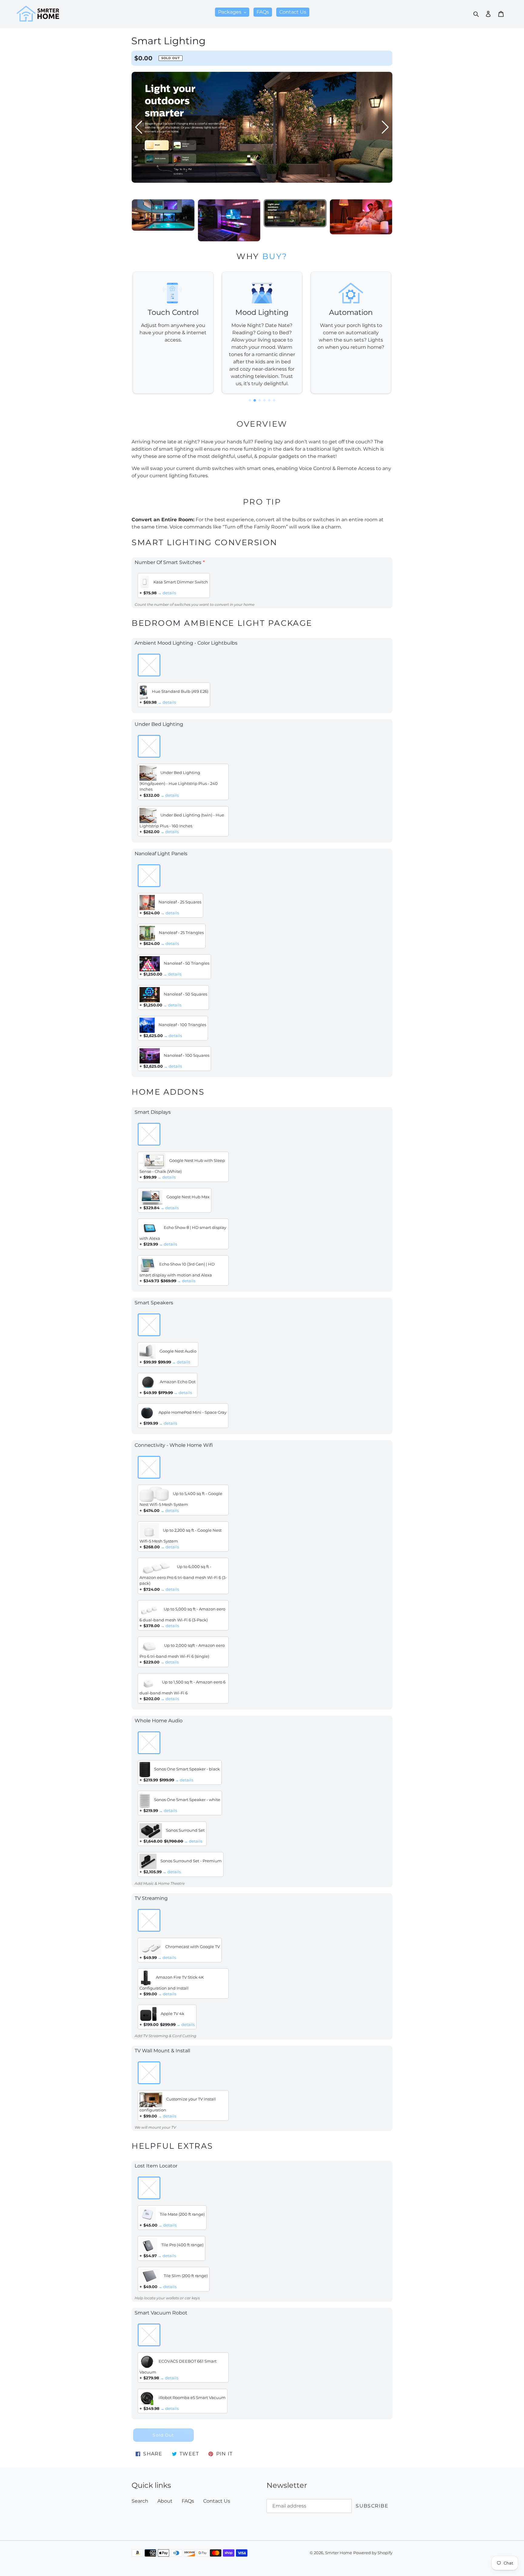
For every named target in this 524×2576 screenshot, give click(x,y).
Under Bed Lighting (159, 724)
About (165, 2501)
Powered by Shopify (373, 2553)
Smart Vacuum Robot (161, 2313)
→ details (167, 593)
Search (140, 2501)
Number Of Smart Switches (168, 562)
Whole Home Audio (159, 1721)
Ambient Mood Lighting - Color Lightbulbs (186, 643)
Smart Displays (153, 1112)
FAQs (188, 2501)
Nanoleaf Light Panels (161, 854)
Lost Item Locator (156, 2166)
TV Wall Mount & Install (162, 2051)
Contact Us (217, 2501)
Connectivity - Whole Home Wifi (174, 1445)
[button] (385, 132)
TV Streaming (151, 1898)
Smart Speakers (154, 1303)
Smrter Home (339, 2553)
